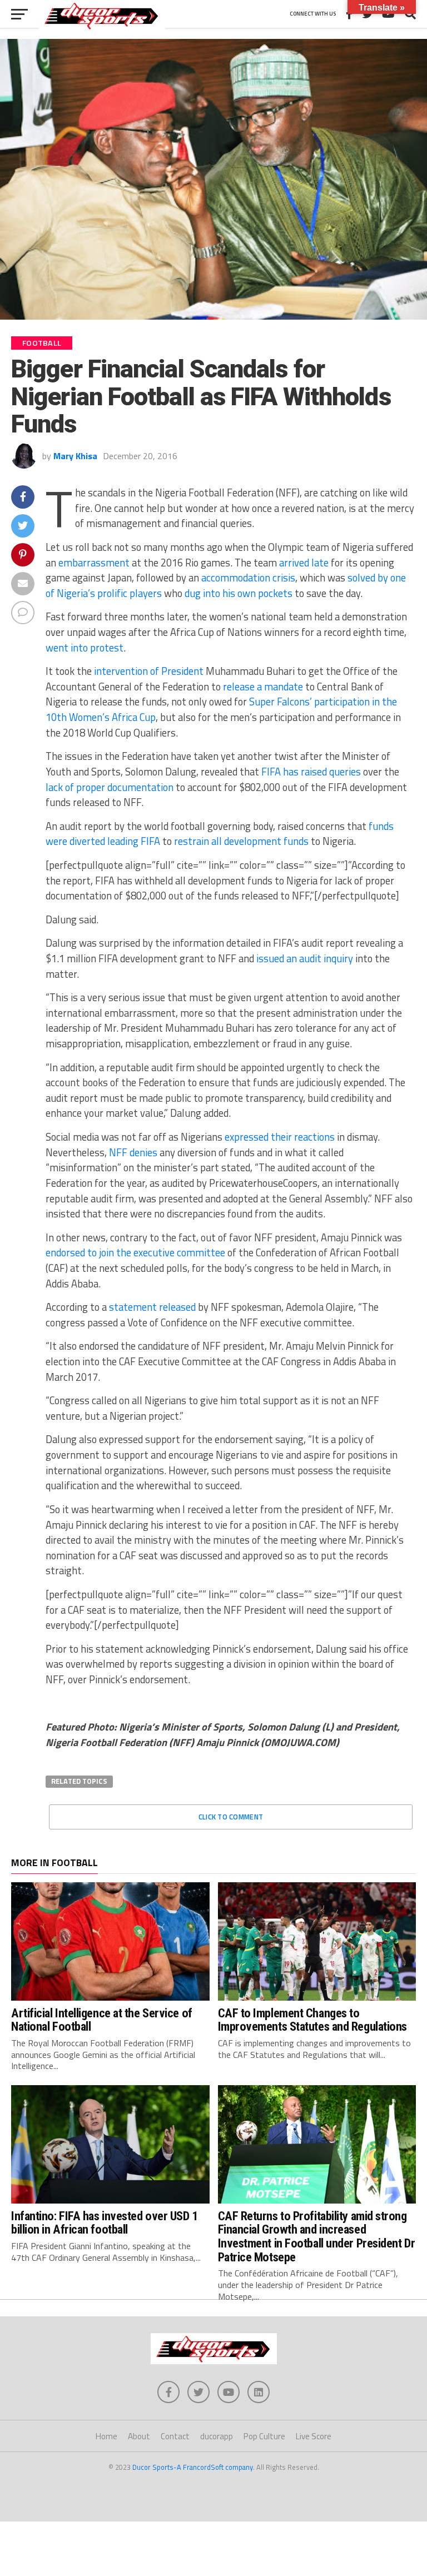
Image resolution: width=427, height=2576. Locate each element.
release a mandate (263, 687)
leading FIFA (134, 841)
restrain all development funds (241, 841)
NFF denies (133, 1152)
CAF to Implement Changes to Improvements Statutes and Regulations (312, 2020)
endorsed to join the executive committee (135, 1252)
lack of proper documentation (110, 787)
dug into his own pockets (239, 593)
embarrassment (94, 563)
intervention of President (149, 671)
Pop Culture (264, 2436)
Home (106, 2436)
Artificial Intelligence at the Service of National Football (102, 2020)
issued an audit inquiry (305, 958)
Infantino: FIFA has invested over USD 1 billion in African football (105, 2223)
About (139, 2436)
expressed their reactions (280, 1137)
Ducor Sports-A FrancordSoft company (193, 2467)
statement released (152, 1307)
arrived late (304, 563)
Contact (175, 2436)
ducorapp (217, 2436)
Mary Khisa (75, 456)
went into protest (85, 648)
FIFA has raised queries (311, 772)
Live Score (314, 2436)
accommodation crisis (248, 578)
